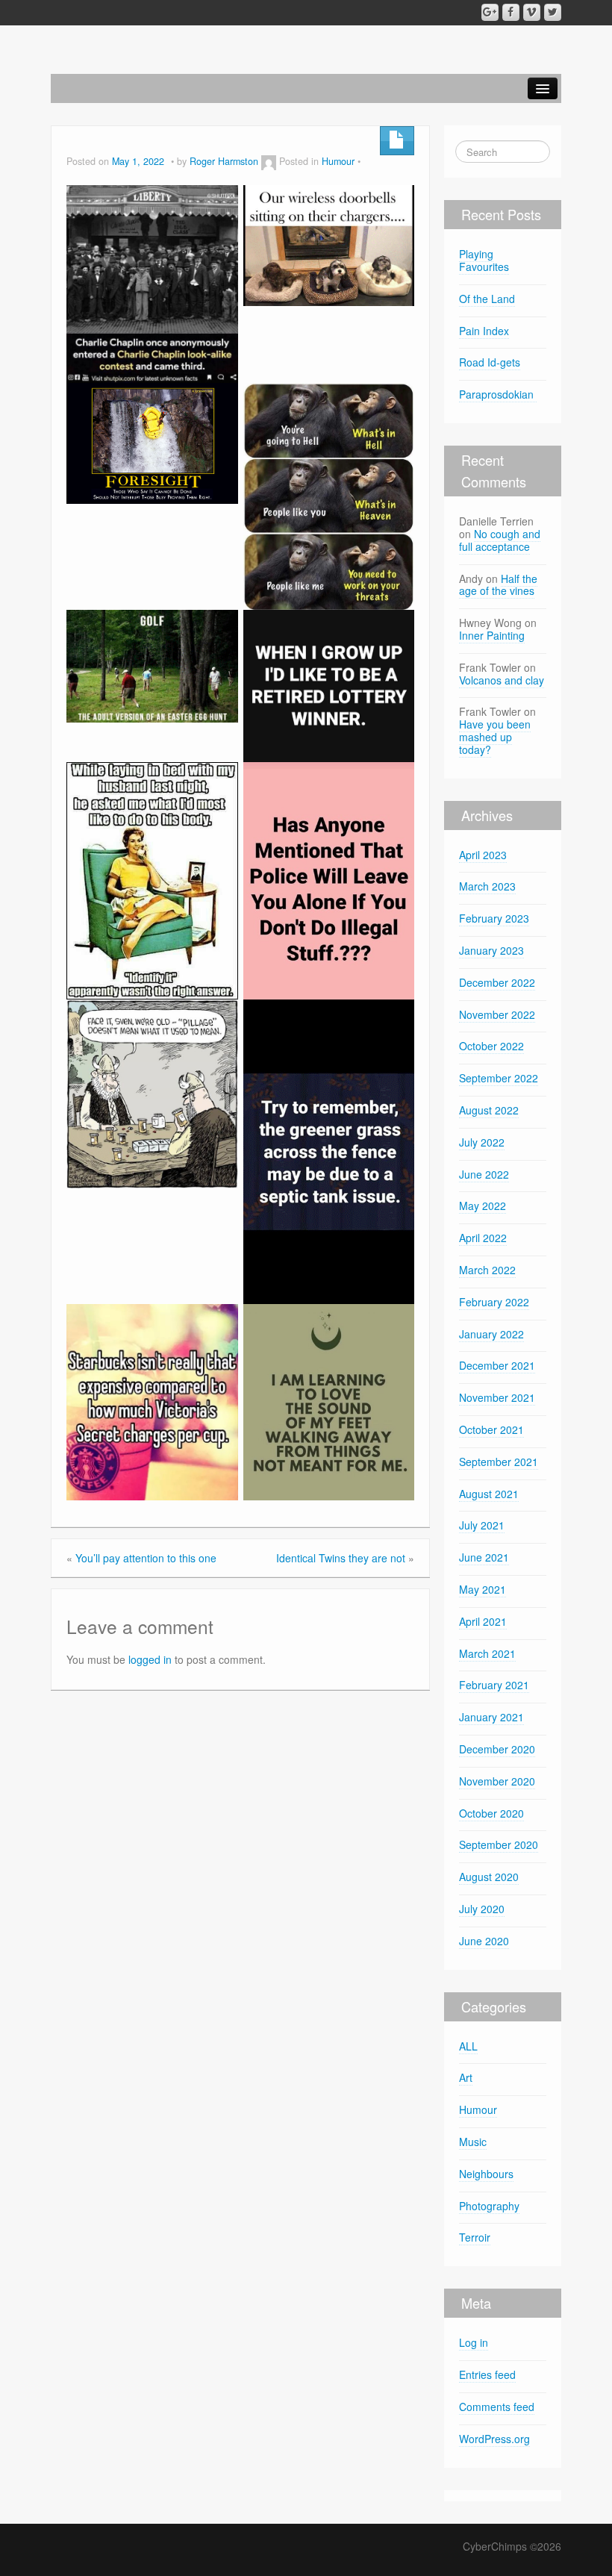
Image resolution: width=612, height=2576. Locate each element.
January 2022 (491, 1334)
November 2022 (497, 1014)
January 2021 (491, 1717)
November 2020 (497, 1781)
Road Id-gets (490, 362)
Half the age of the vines (498, 585)
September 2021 (499, 1462)
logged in (150, 1659)
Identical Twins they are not (341, 1558)
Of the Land (487, 299)
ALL (468, 2046)
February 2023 (494, 918)
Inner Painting (492, 635)
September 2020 (499, 1844)
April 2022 (483, 1238)
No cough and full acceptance (500, 540)
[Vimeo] (532, 12)
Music (473, 2142)
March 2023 (487, 886)
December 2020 (497, 1749)
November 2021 (497, 1397)
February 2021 (494, 1685)
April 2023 (483, 855)
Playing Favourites (484, 260)
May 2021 (483, 1589)
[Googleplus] (490, 12)
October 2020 (491, 1813)
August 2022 (489, 1110)
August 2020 (489, 1877)
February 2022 (494, 1302)
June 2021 (484, 1557)
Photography (489, 2206)
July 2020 (482, 1909)
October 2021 (491, 1429)
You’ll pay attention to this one (146, 1558)
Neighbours (486, 2174)
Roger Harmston (224, 161)
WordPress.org (494, 2439)
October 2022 (491, 1046)
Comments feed (497, 2407)
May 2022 (483, 1206)
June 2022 (484, 1174)
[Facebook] (511, 12)
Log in (474, 2342)
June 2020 (484, 1941)
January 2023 (491, 950)
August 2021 (489, 1494)
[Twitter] (553, 12)
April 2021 (483, 1621)
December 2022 (497, 982)
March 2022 (487, 1270)
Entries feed (487, 2374)
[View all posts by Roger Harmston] (269, 161)
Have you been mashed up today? (495, 737)
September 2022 (499, 1078)
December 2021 (497, 1365)
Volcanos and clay (502, 680)
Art (466, 2077)
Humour (338, 161)
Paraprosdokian (498, 394)
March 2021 (487, 1653)
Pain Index (484, 331)
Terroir (475, 2237)
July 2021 (482, 1525)
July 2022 (482, 1142)
